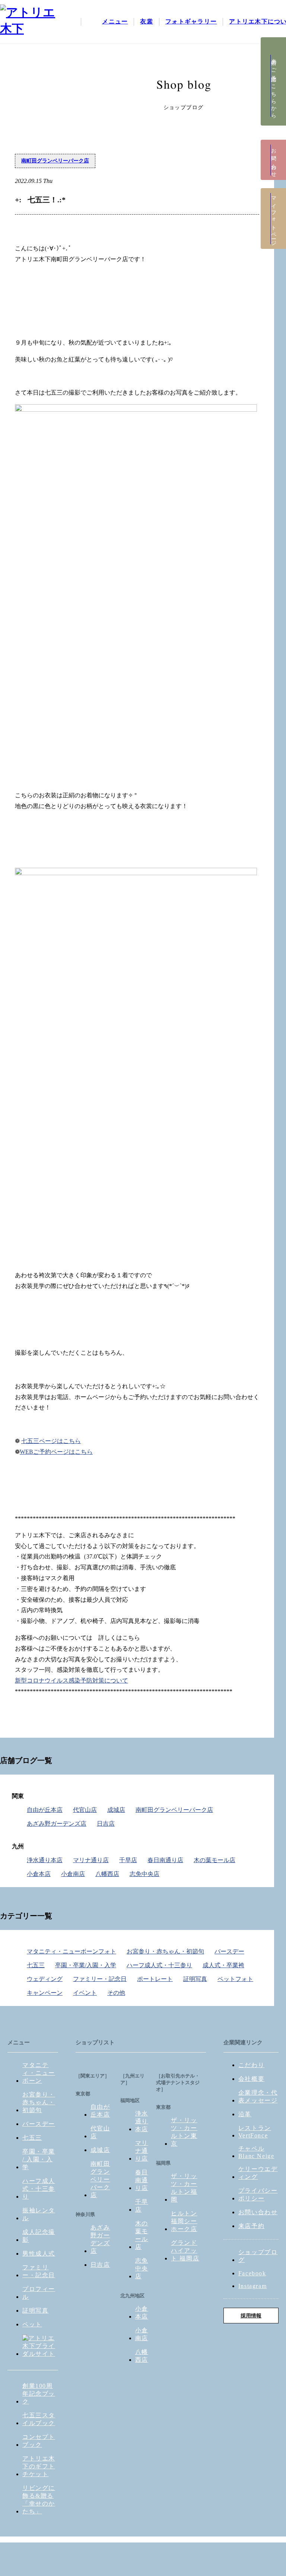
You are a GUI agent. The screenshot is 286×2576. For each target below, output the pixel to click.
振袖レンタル (39, 2214)
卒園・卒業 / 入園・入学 (39, 2159)
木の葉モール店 (214, 1860)
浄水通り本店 (45, 1860)
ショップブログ (258, 2256)
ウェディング (45, 1979)
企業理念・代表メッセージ (258, 2096)
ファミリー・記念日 (100, 1979)
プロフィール (39, 2293)
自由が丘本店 (45, 1810)
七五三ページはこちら (51, 1441)
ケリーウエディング (258, 2173)
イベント (85, 1993)
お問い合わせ (258, 2212)
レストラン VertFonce (255, 2132)
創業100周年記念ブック (39, 2394)
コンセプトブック (39, 2441)
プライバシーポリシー (258, 2194)
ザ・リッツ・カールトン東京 (184, 2132)
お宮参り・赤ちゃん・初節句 (165, 1951)
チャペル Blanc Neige (256, 2152)
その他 (116, 1993)
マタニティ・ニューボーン (39, 2073)
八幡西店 (107, 1874)
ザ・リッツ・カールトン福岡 (184, 2188)
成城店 (116, 1810)
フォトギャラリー (191, 21)
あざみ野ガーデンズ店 (57, 1824)
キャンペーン (45, 1993)
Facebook (252, 2273)
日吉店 (106, 1824)
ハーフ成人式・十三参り (159, 1965)
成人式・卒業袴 (223, 1965)
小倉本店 (39, 1874)
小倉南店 (73, 1874)
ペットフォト (235, 1979)
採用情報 (251, 2316)
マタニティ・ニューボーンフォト (71, 1951)
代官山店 (85, 1810)
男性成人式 (39, 2254)
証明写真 (195, 1979)
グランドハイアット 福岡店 (185, 2251)
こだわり (251, 2065)
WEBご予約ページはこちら (56, 1452)
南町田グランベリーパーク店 (55, 161)
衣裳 (147, 21)
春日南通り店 (165, 1860)
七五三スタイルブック (39, 2419)
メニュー (115, 21)
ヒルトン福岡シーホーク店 (184, 2221)
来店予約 (251, 2226)
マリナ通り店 (91, 1860)
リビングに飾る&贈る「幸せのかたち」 (39, 2500)
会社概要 (251, 2079)
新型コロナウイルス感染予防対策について (71, 1681)
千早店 (128, 1860)
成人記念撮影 (39, 2236)
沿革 (245, 2114)
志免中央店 (144, 1874)
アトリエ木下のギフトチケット (39, 2466)
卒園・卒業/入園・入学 (86, 1965)
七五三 (36, 1965)
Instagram (252, 2286)
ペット (32, 2324)
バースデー (229, 1951)
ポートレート (155, 1979)
